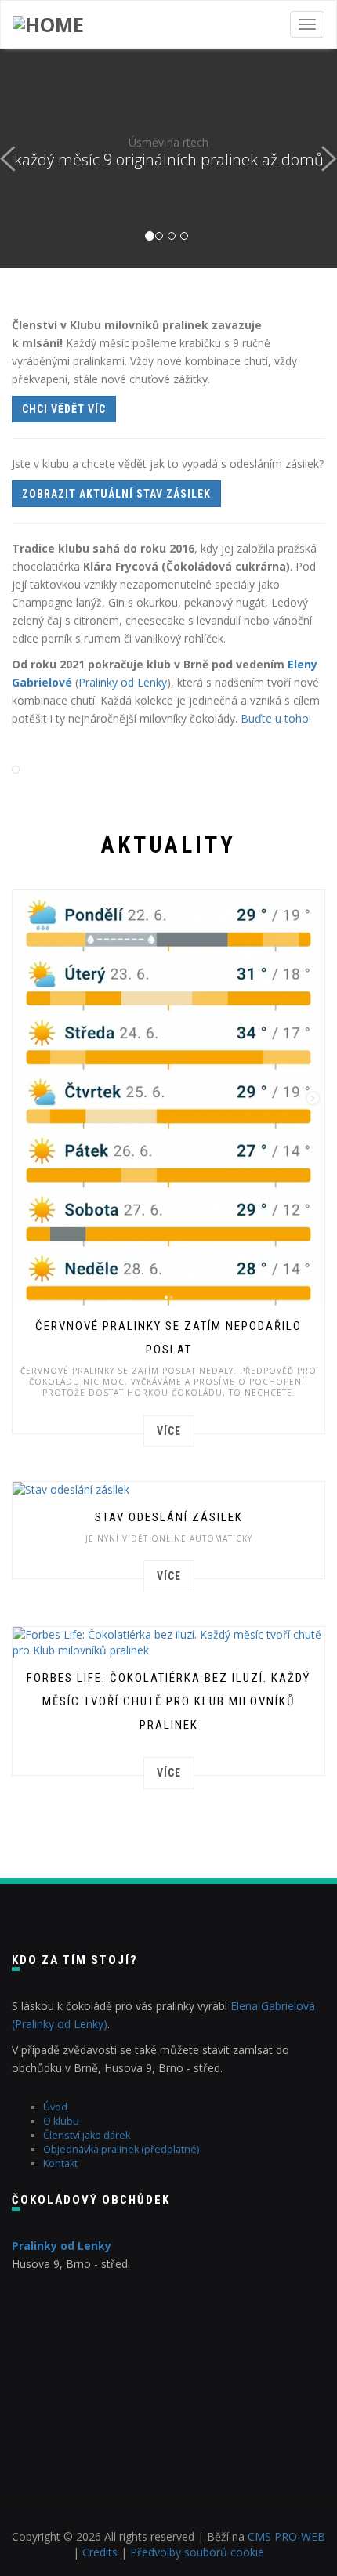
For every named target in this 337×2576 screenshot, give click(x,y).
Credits (100, 2552)
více (169, 1431)
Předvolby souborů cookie (197, 2552)
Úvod (55, 2107)
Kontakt (60, 2163)
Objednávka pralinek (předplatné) (121, 2149)
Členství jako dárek (87, 2135)
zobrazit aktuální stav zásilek (116, 494)
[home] (48, 24)
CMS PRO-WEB (286, 2536)
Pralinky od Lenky (123, 682)
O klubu (61, 2121)
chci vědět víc (64, 409)
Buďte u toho (275, 718)
